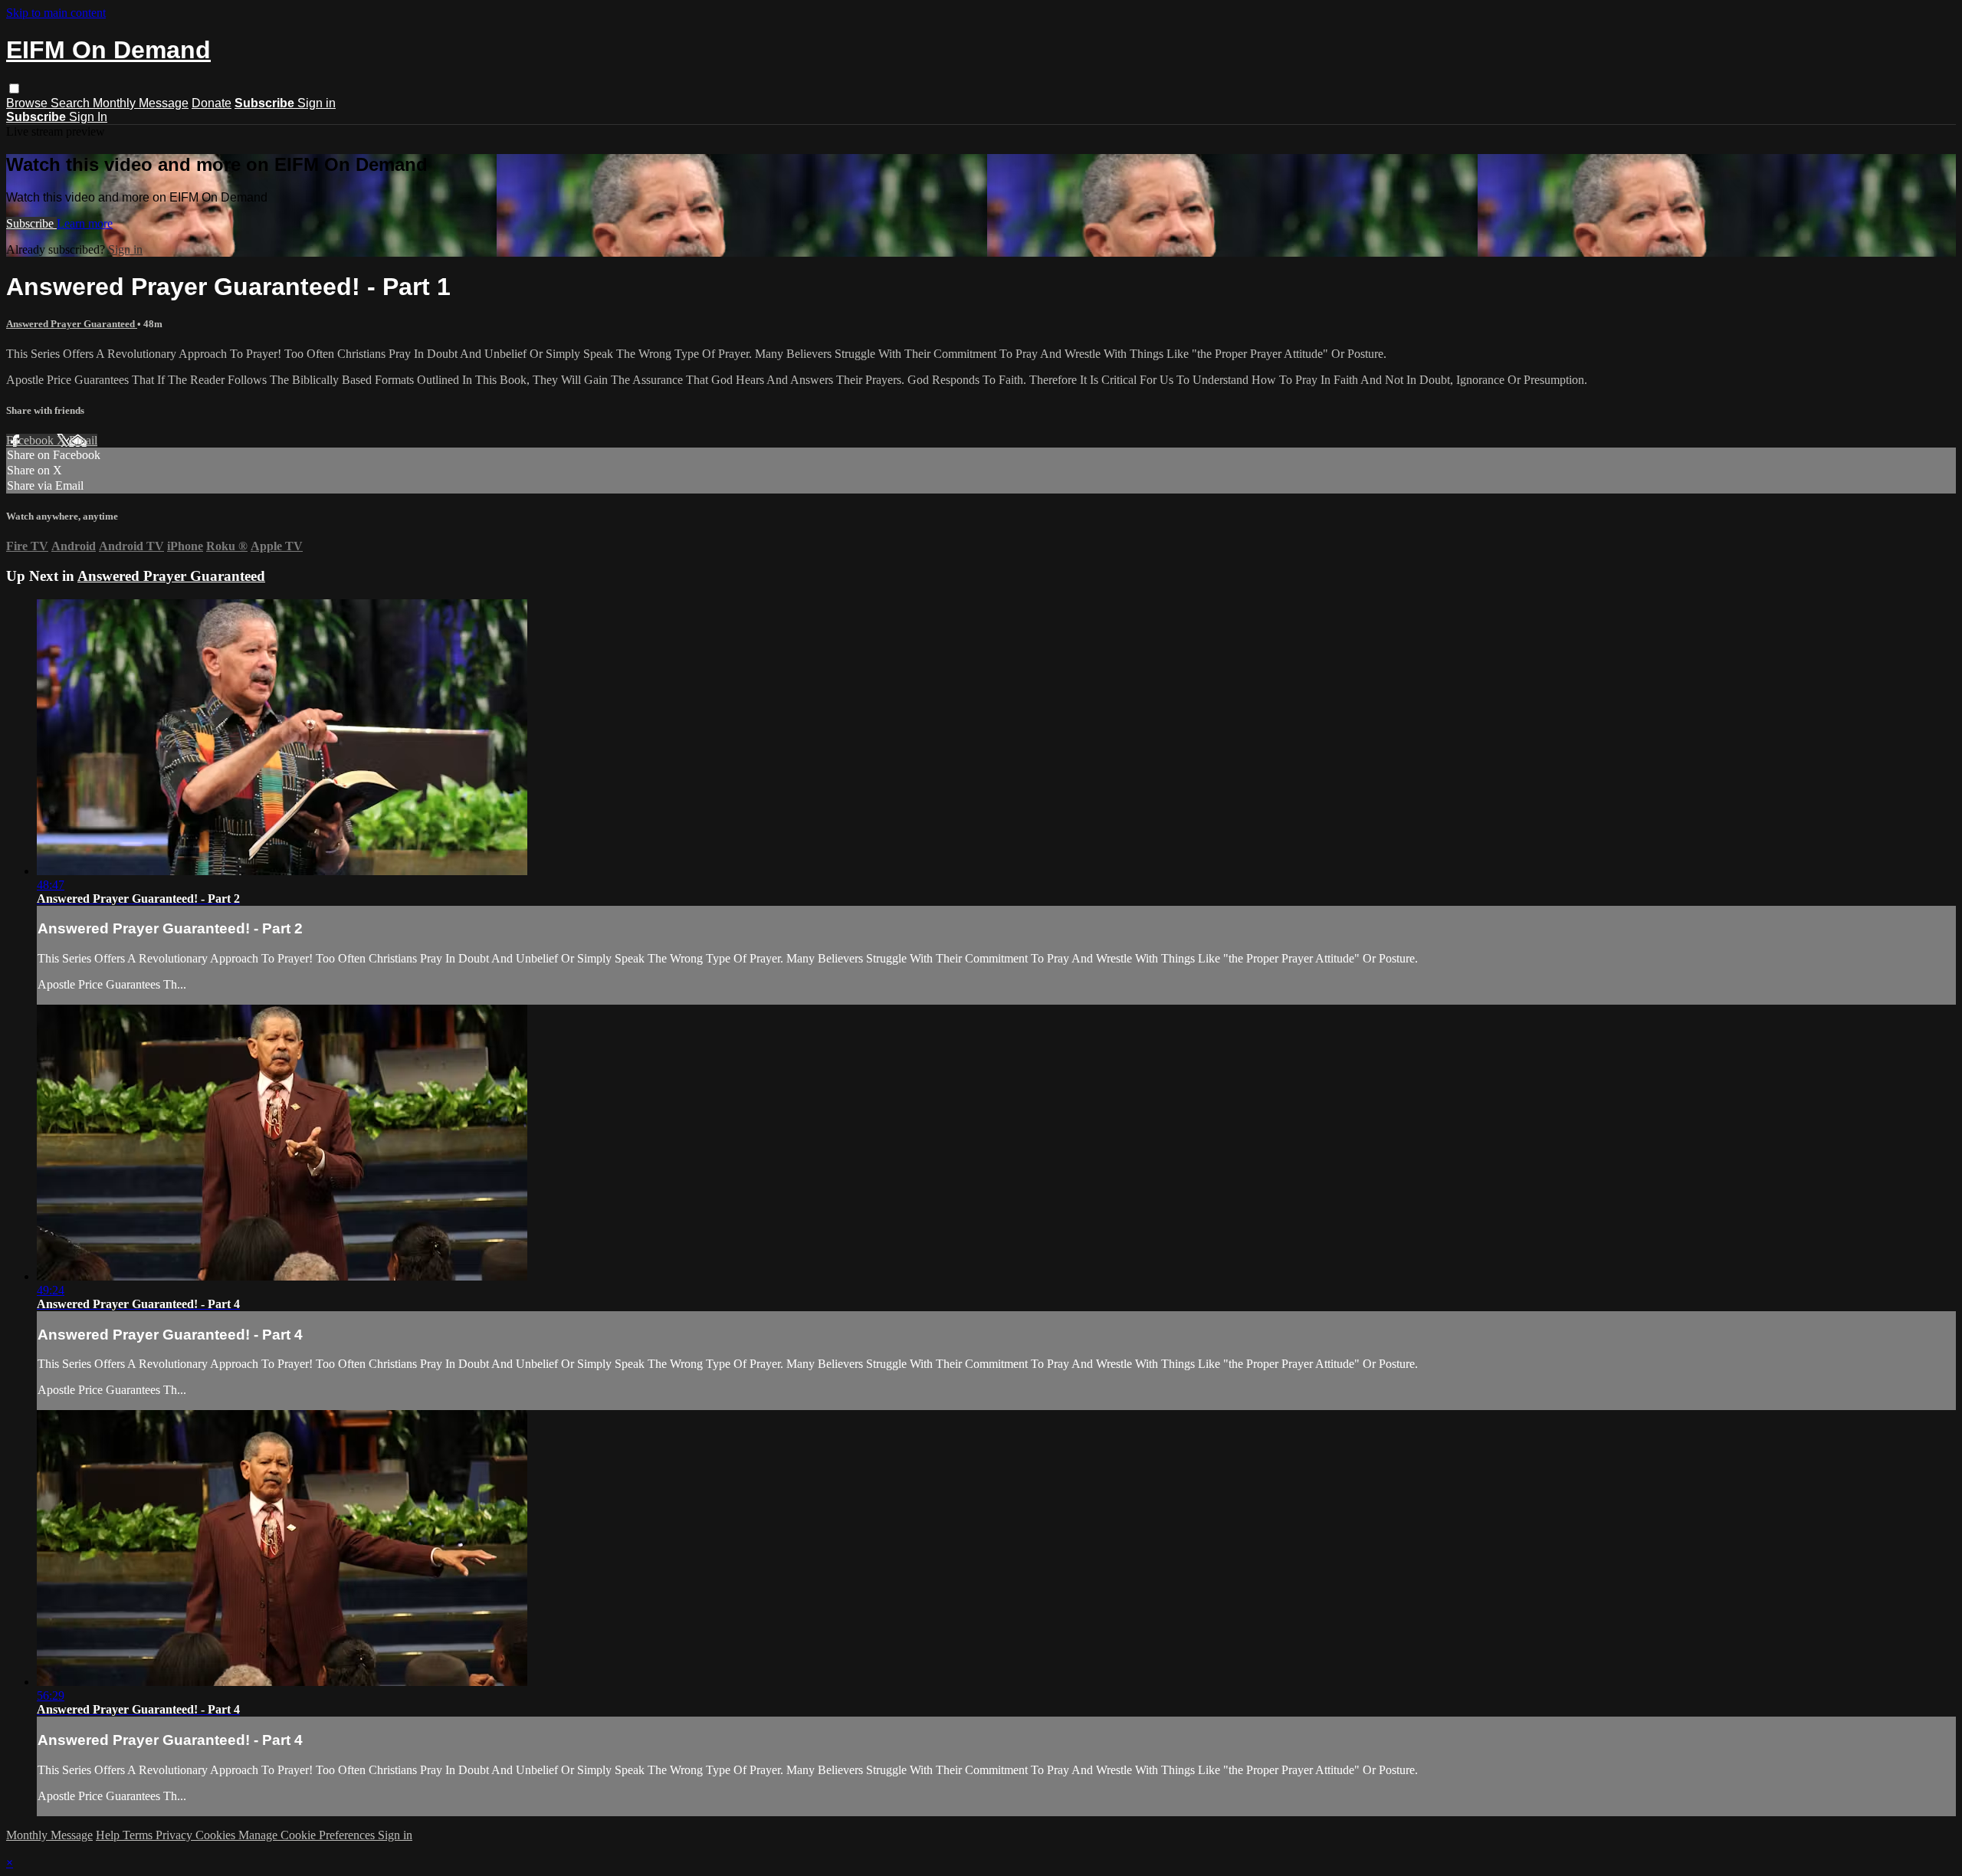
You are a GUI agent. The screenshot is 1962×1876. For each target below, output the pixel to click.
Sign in (317, 103)
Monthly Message (141, 103)
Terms (139, 1835)
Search (72, 103)
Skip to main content (56, 13)
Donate (212, 103)
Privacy (176, 1835)
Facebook (31, 440)
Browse (28, 103)
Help (109, 1835)
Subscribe (31, 223)
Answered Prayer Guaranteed (72, 324)
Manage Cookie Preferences (308, 1835)
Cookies (217, 1835)
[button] (14, 89)
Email (83, 440)
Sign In (88, 117)
